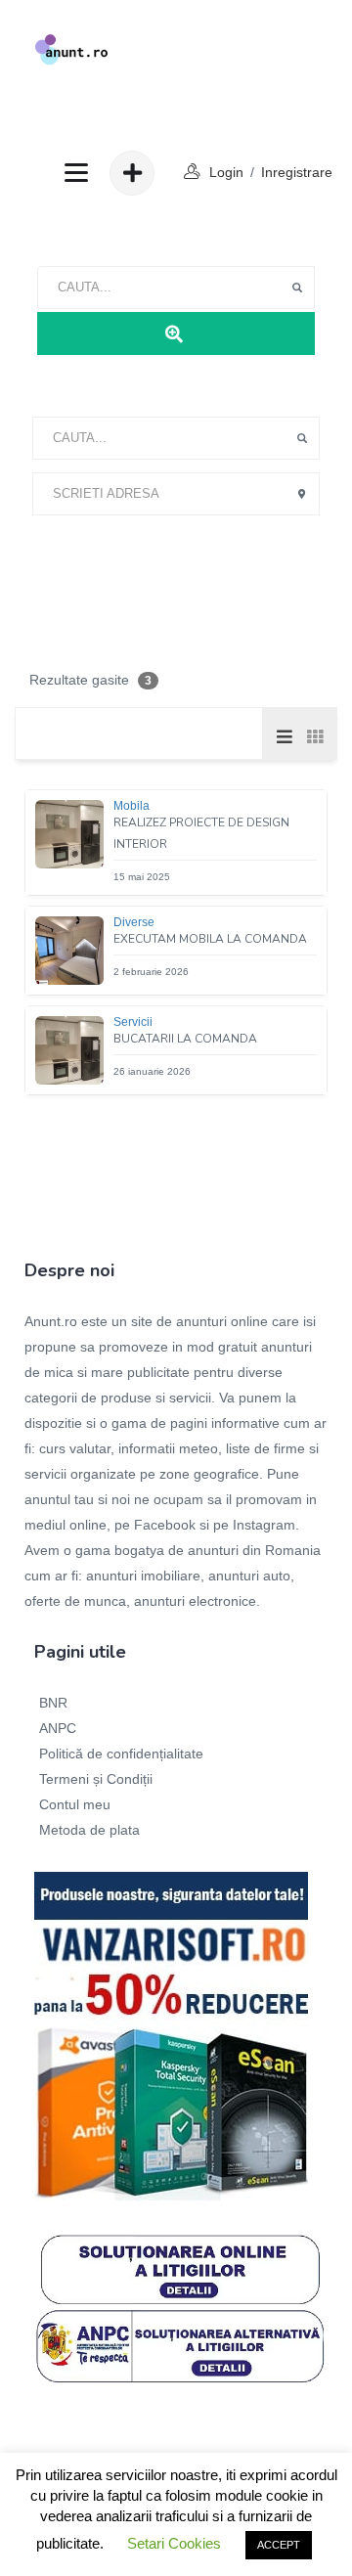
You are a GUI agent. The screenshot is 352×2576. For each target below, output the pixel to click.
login (226, 172)
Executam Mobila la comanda (210, 939)
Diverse (134, 922)
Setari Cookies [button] (174, 2543)
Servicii (133, 1022)
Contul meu (75, 1804)
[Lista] (285, 735)
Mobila (132, 806)
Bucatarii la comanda (185, 1039)
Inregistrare (297, 172)
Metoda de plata (89, 1830)
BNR (53, 1703)
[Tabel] (314, 735)
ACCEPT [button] (279, 2545)
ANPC (58, 1728)
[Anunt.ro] (71, 49)
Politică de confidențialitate (121, 1754)
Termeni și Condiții (96, 1779)
